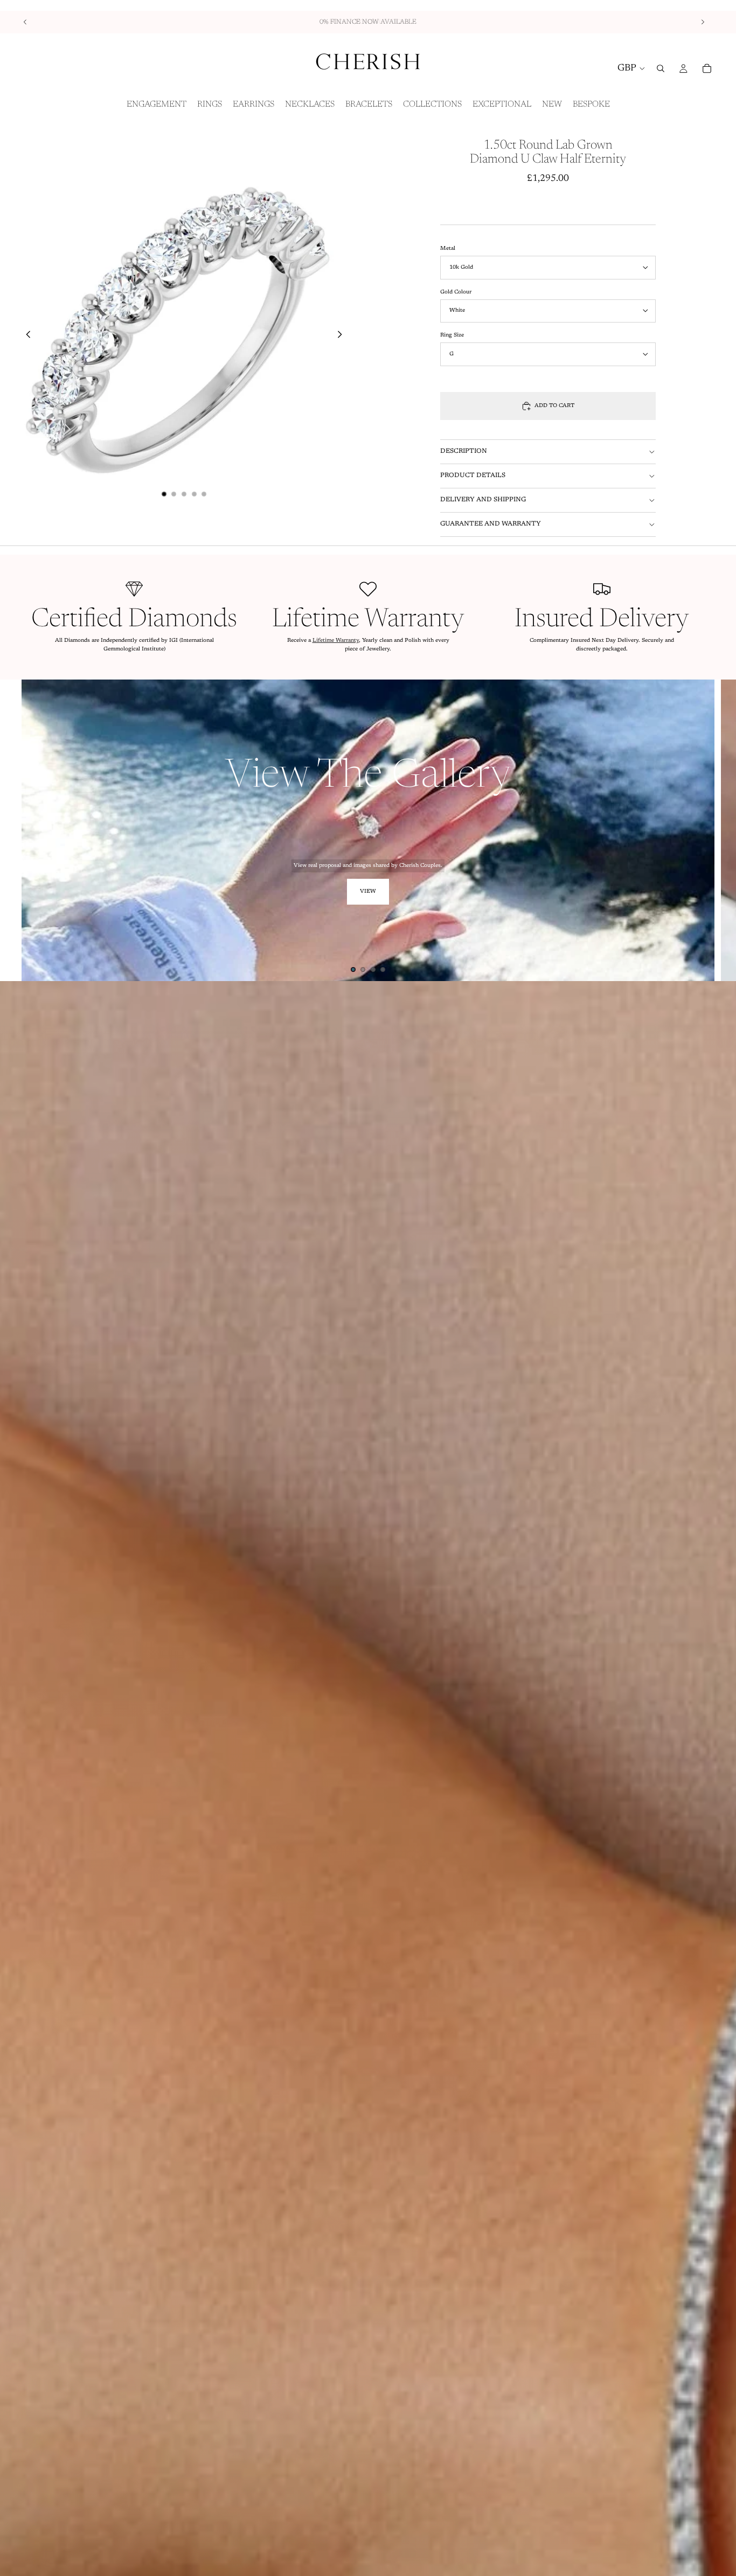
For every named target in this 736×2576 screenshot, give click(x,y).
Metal (448, 249)
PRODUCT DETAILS (473, 475)
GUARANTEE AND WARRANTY (491, 524)
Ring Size (452, 335)
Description (464, 451)
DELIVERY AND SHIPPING (483, 500)
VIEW (368, 892)
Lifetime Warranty (336, 641)
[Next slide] (703, 22)
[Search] (661, 68)
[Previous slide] (25, 22)
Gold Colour (456, 292)
